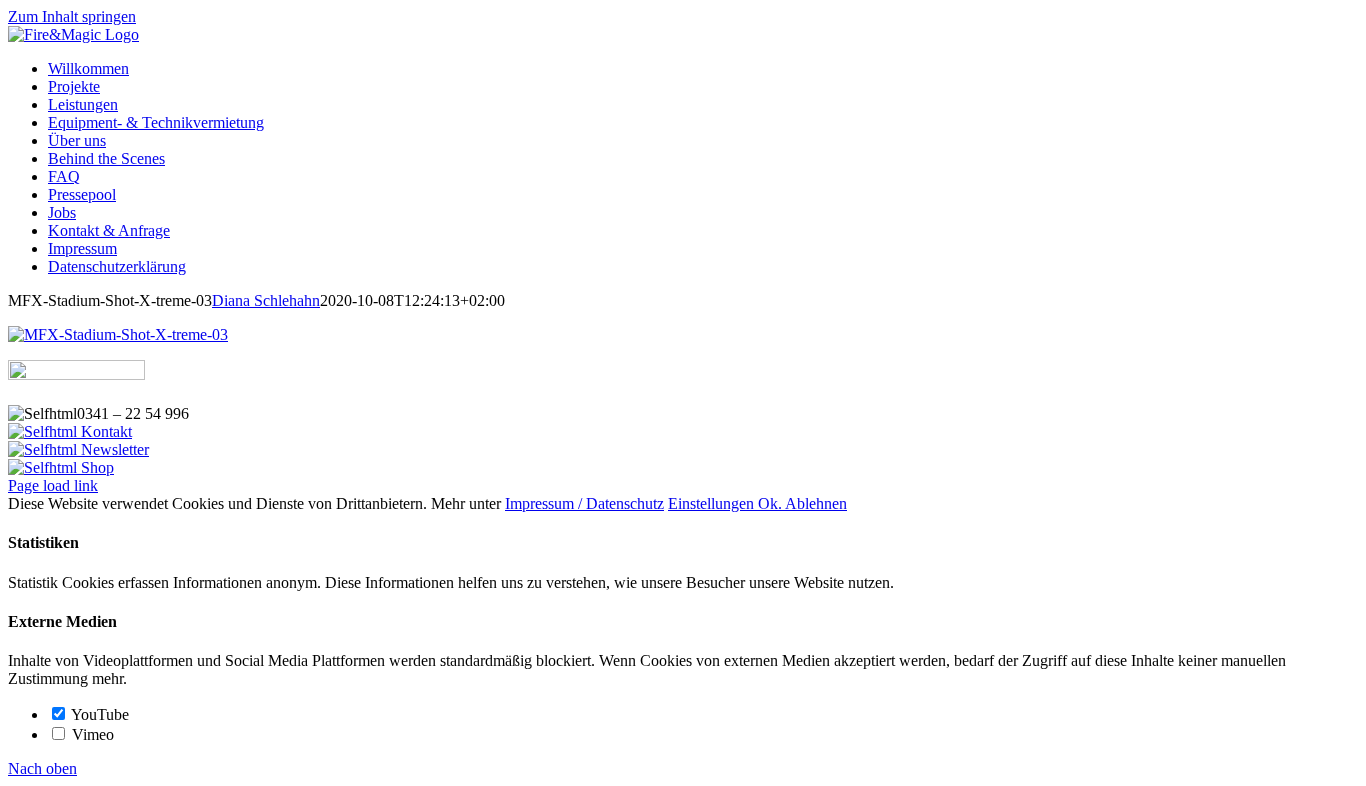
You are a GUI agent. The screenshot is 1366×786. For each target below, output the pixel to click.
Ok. (771, 503)
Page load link (53, 485)
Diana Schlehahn (266, 300)
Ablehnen (816, 503)
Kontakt (104, 431)
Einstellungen (713, 503)
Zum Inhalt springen (72, 16)
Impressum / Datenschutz (584, 503)
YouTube (98, 714)
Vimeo (91, 734)
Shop (95, 467)
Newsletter (113, 449)
